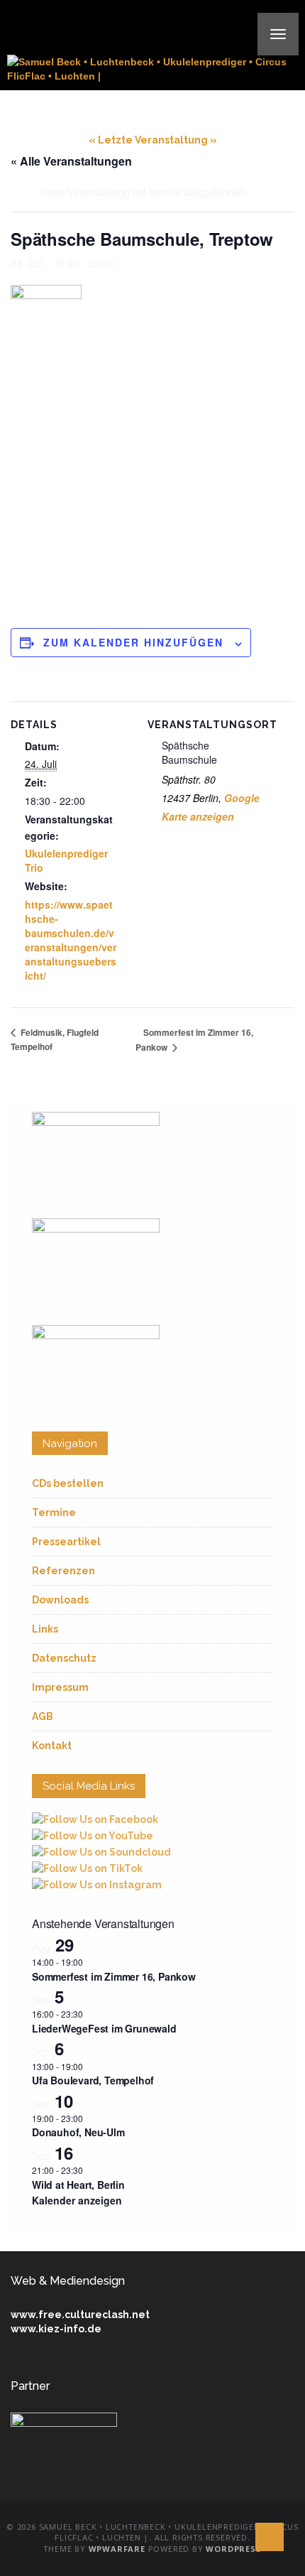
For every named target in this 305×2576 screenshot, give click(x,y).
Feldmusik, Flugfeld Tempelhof (55, 1039)
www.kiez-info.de (56, 2329)
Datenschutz (64, 1658)
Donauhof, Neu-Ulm (78, 2132)
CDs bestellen (68, 1483)
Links (45, 1629)
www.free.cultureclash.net (80, 2315)
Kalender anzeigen (77, 2200)
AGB (43, 1716)
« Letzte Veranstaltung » (153, 140)
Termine (54, 1512)
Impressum (60, 1687)
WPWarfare (117, 2549)
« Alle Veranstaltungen (71, 161)
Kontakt (52, 1746)
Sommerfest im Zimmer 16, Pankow (114, 1976)
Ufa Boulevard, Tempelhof (93, 2080)
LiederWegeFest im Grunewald (104, 2028)
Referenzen (63, 1571)
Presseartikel (66, 1542)
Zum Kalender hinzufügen (133, 642)
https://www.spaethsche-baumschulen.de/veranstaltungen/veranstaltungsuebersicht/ (71, 940)
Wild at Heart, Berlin (78, 2185)
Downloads (60, 1600)
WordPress (233, 2549)
